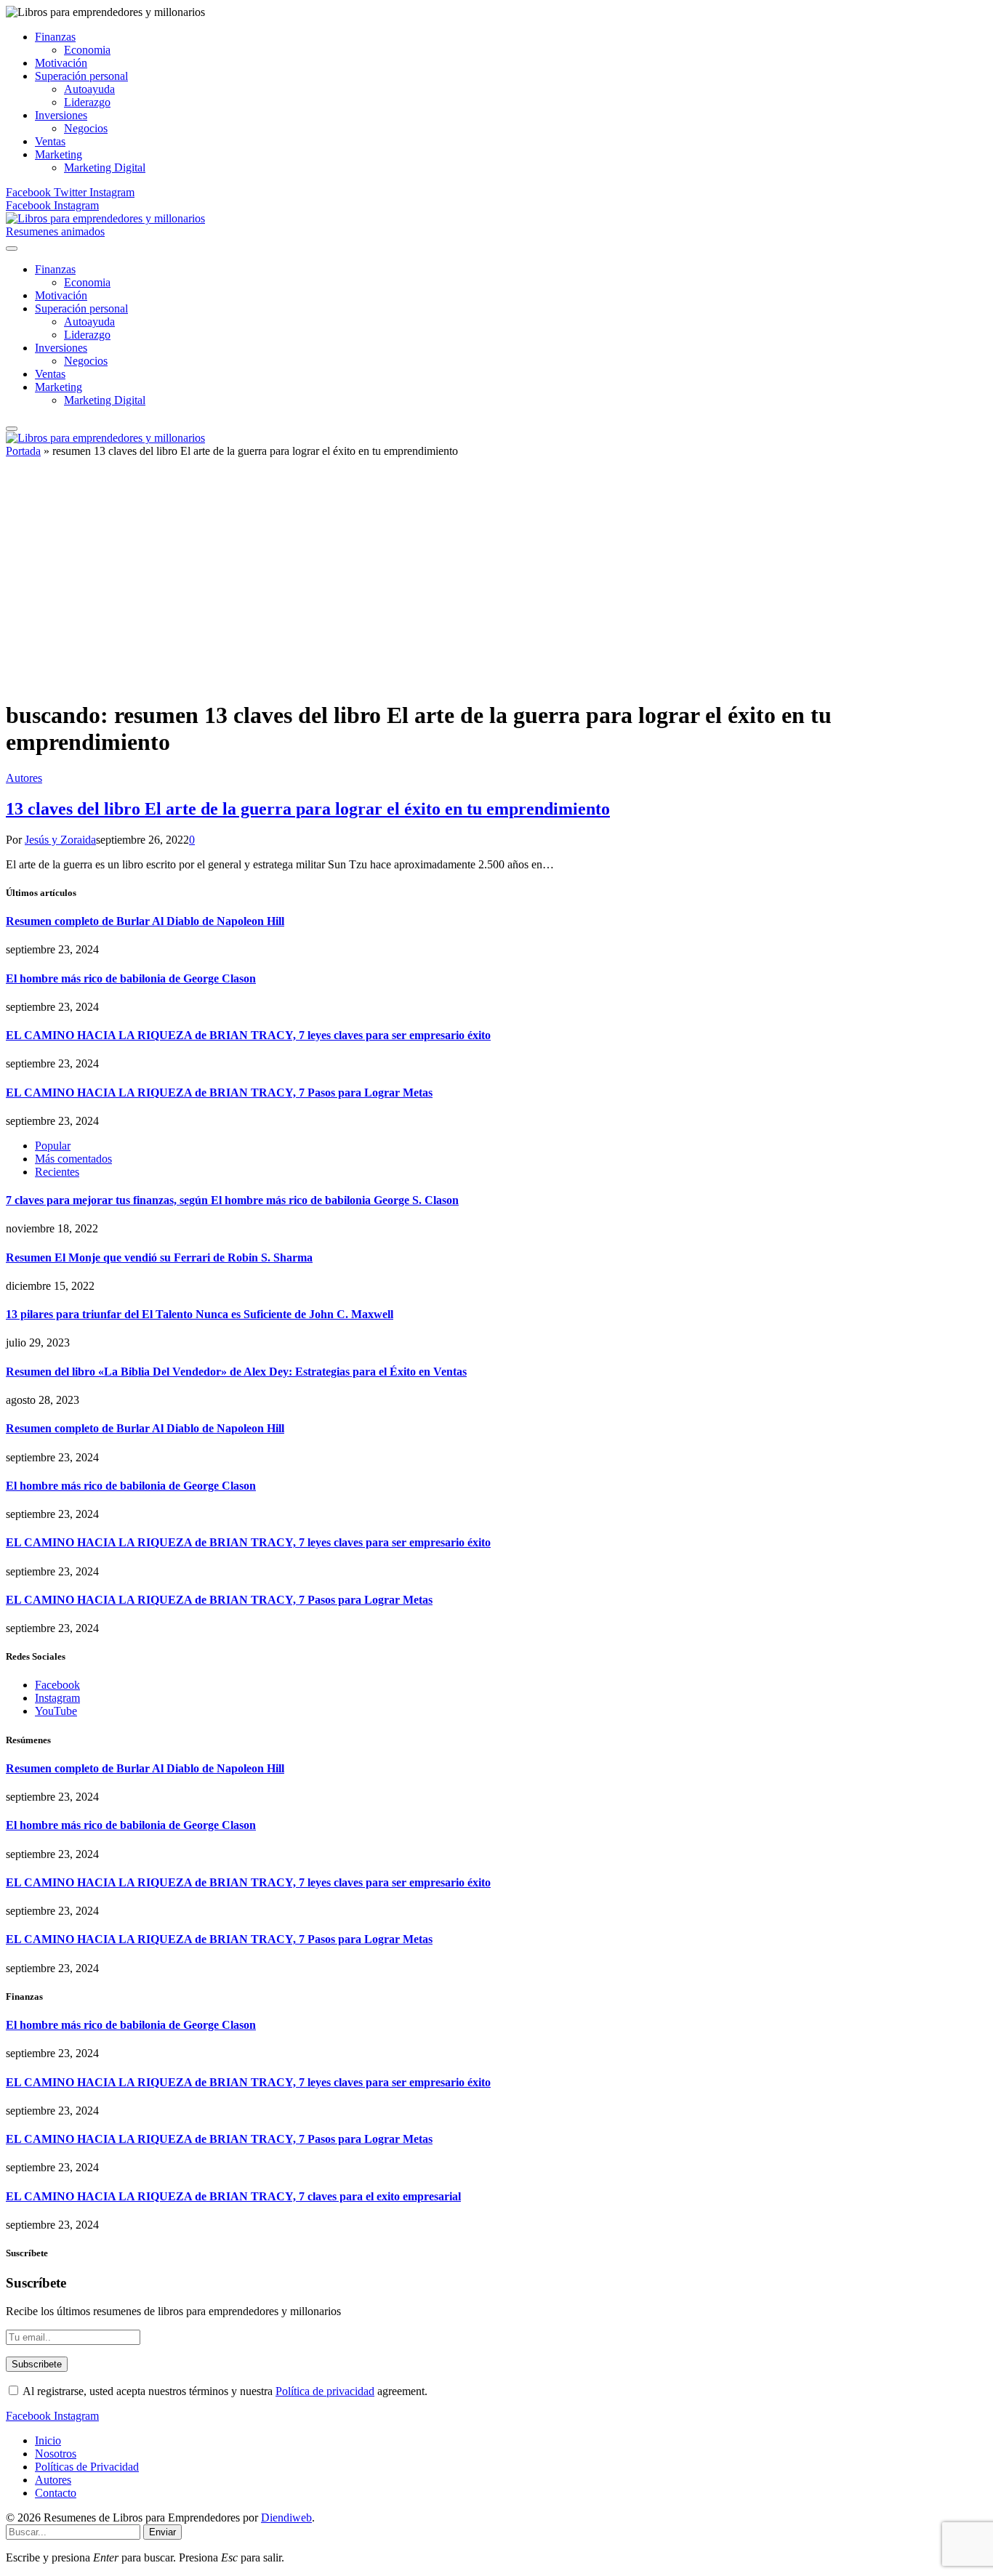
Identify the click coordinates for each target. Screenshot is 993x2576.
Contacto (56, 2493)
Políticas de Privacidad (87, 2467)
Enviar (162, 2532)
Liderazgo (87, 102)
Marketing (59, 154)
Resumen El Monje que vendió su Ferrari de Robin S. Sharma (159, 1257)
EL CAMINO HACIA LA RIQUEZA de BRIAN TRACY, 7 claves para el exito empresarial (233, 2196)
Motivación (61, 63)
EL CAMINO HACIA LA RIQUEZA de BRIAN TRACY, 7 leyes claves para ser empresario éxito (248, 1035)
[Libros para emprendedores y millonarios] (105, 218)
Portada (23, 451)
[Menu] (12, 249)
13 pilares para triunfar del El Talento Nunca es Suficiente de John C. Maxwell (200, 1314)
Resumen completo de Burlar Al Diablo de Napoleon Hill (145, 921)
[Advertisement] (496, 585)
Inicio (48, 2440)
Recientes (57, 1172)
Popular (53, 1146)
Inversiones (61, 115)
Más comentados (73, 1159)
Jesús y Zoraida (60, 840)
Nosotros (56, 2454)
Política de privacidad (325, 2391)
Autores (24, 778)
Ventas (50, 141)
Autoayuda (89, 89)
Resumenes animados (55, 231)
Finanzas (55, 37)
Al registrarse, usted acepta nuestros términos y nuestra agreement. (224, 2391)
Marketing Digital (105, 167)
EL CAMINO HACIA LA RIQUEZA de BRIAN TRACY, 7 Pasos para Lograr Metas (219, 1093)
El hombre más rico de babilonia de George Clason (131, 978)
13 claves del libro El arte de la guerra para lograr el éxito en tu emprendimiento (308, 809)
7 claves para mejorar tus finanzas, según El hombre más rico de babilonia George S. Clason (232, 1200)
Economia (87, 50)
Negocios (86, 128)
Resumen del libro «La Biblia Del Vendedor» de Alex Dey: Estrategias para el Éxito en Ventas (236, 1372)
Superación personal (81, 76)
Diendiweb (286, 2518)
